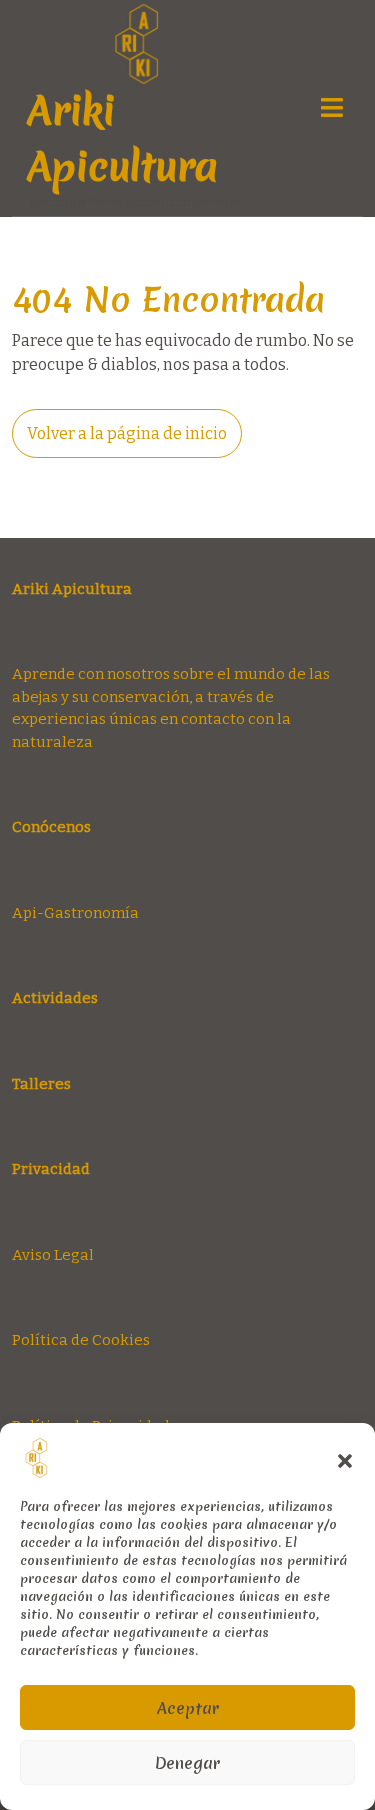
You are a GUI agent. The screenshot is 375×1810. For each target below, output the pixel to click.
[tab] (332, 107)
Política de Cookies (81, 1340)
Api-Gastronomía (75, 913)
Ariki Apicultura (123, 139)
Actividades (55, 998)
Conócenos (51, 827)
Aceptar (188, 1708)
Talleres (41, 1084)
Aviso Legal (53, 1255)
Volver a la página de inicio (134, 440)
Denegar (187, 1763)
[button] (345, 1458)
